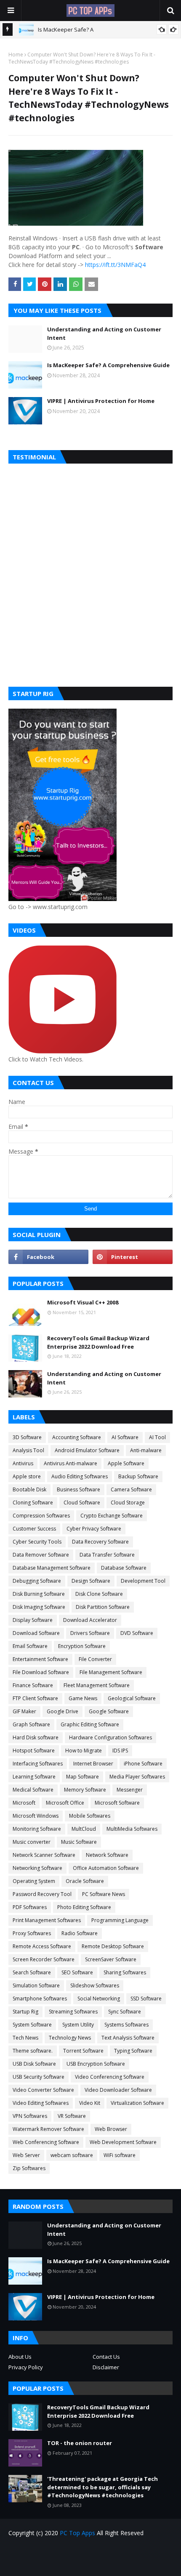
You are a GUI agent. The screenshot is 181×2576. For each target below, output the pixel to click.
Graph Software (31, 1724)
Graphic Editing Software (90, 1724)
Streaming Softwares (73, 2012)
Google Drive (63, 1711)
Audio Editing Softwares (80, 1476)
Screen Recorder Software (44, 1959)
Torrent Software (83, 2051)
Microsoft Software (117, 1803)
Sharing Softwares (125, 1972)
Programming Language (120, 1920)
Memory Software (85, 1790)
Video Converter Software (43, 2090)
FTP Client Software (35, 1698)
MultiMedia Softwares (132, 1829)
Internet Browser (93, 1764)
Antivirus (23, 1463)
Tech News (25, 2038)
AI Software (125, 1437)
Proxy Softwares (32, 1933)
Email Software (30, 1646)
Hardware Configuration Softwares (110, 1737)
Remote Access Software (42, 1946)
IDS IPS (120, 1751)
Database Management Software (52, 1568)
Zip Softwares (29, 2168)
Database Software (124, 1568)
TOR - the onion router (80, 2443)
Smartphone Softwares (40, 1999)
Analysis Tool (28, 1450)
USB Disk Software (34, 2064)
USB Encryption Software (96, 2064)
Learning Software (34, 1777)
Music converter (32, 1842)
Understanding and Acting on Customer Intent (104, 333)
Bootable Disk (29, 1489)
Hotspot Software (34, 1751)
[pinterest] (133, 1257)
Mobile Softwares (90, 1816)
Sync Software (125, 2012)
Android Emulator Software (87, 1450)
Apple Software (126, 1463)
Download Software (36, 1633)
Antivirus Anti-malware (71, 1463)
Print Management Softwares (47, 1920)
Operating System (34, 1881)
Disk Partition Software (103, 1607)
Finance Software (33, 1685)
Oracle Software (85, 1881)
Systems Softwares (126, 2025)
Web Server (26, 2155)
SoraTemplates (106, 2564)
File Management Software (111, 1672)
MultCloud (84, 1829)
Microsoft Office (65, 1803)
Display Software (33, 1620)
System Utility (78, 2025)
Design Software (91, 1581)
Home (16, 55)
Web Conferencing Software (46, 2142)
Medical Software (33, 1790)
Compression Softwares (41, 1516)
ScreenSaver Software (111, 1959)
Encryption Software (82, 1646)
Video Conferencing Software (110, 2077)
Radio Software (80, 1933)
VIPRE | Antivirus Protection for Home (101, 401)
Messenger (130, 1790)
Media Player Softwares (137, 1777)
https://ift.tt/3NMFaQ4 (115, 265)
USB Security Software (39, 2077)
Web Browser (111, 2129)
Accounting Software (77, 1437)
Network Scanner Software (44, 1855)
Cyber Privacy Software (94, 1529)
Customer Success (34, 1529)
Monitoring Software (37, 1829)
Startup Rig (25, 2012)
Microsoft (24, 1803)
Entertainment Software (40, 1659)
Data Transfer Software (107, 1555)
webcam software (72, 2155)
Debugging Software (37, 1581)
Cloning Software (33, 1503)
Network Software (107, 1855)
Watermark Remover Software (48, 2129)
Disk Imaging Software (39, 1607)
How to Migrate (84, 1751)
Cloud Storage (128, 1503)
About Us (20, 2357)
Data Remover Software (41, 1555)
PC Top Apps (77, 2533)
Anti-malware (146, 1450)
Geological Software (132, 1698)
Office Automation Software (106, 1868)
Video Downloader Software (118, 2090)
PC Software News (104, 1894)
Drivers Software (90, 1633)
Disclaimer (106, 2367)
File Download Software (41, 1672)
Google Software (109, 1711)
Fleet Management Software (97, 1685)
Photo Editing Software (84, 1907)
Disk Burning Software (39, 1594)
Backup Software (138, 1476)
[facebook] (48, 1257)
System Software (32, 2025)
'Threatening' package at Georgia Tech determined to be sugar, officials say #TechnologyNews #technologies (102, 2487)
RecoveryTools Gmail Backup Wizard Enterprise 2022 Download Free (98, 1342)
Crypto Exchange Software (112, 1516)
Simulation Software (36, 1985)
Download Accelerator (90, 1620)
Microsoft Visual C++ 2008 (83, 1302)
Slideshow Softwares (95, 1985)
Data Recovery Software (100, 1542)
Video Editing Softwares (41, 2103)
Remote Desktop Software (113, 1946)
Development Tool (143, 1581)
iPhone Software (143, 1764)
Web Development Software (123, 2142)
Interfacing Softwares (38, 1764)
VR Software (72, 2116)
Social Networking (99, 1999)
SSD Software (146, 1999)
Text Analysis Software (128, 2038)
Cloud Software (82, 1503)
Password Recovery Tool (42, 1894)
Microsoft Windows (36, 1816)
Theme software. (33, 2051)
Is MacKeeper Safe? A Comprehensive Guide (108, 365)
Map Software (83, 1777)
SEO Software (77, 1972)
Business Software (79, 1489)
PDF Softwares (30, 1907)
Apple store (27, 1476)
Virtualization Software (137, 2103)
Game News (83, 1698)
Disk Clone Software (99, 1594)
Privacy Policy (26, 2367)
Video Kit (90, 2103)
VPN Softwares (30, 2116)
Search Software (32, 1972)
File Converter (95, 1659)
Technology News (70, 2038)
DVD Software (137, 1633)
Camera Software (131, 1489)
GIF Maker (24, 1711)
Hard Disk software (36, 1737)
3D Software (27, 1437)
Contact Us (106, 2357)
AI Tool (157, 1437)
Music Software (79, 1842)
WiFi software (120, 2155)
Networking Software (37, 1868)
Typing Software (133, 2051)
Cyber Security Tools (37, 1542)
